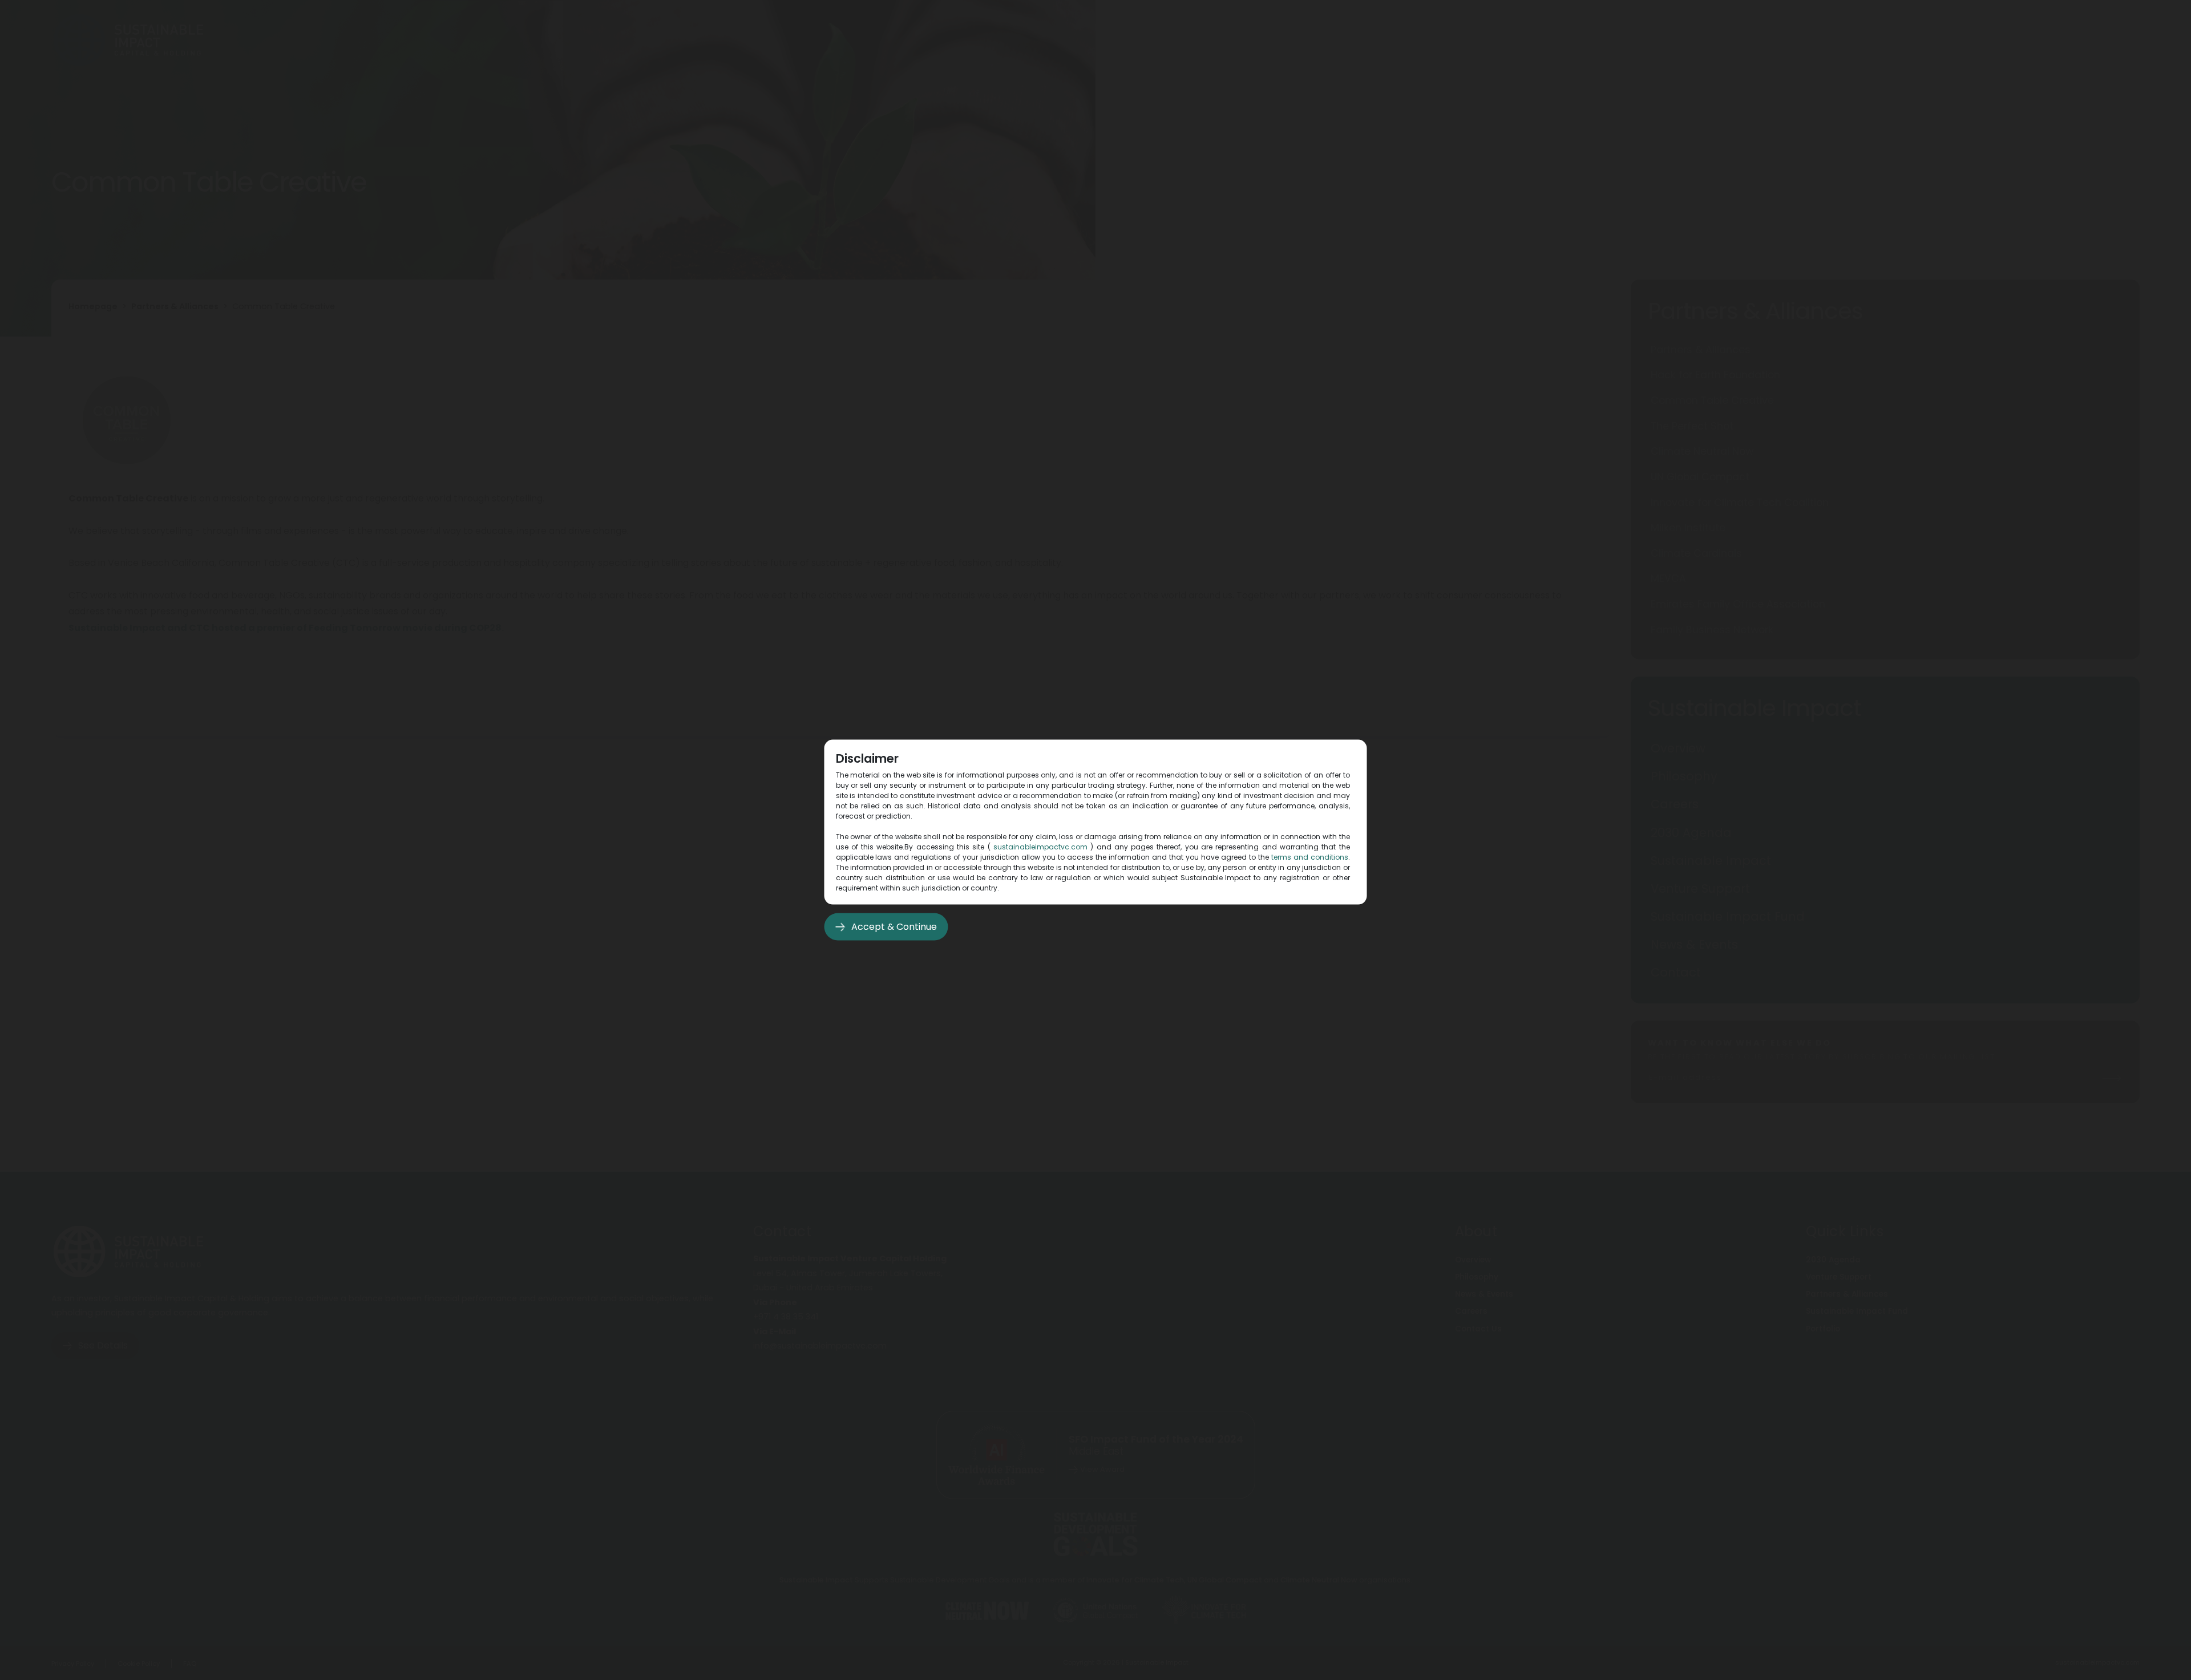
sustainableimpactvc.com (1040, 847)
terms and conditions (1310, 857)
